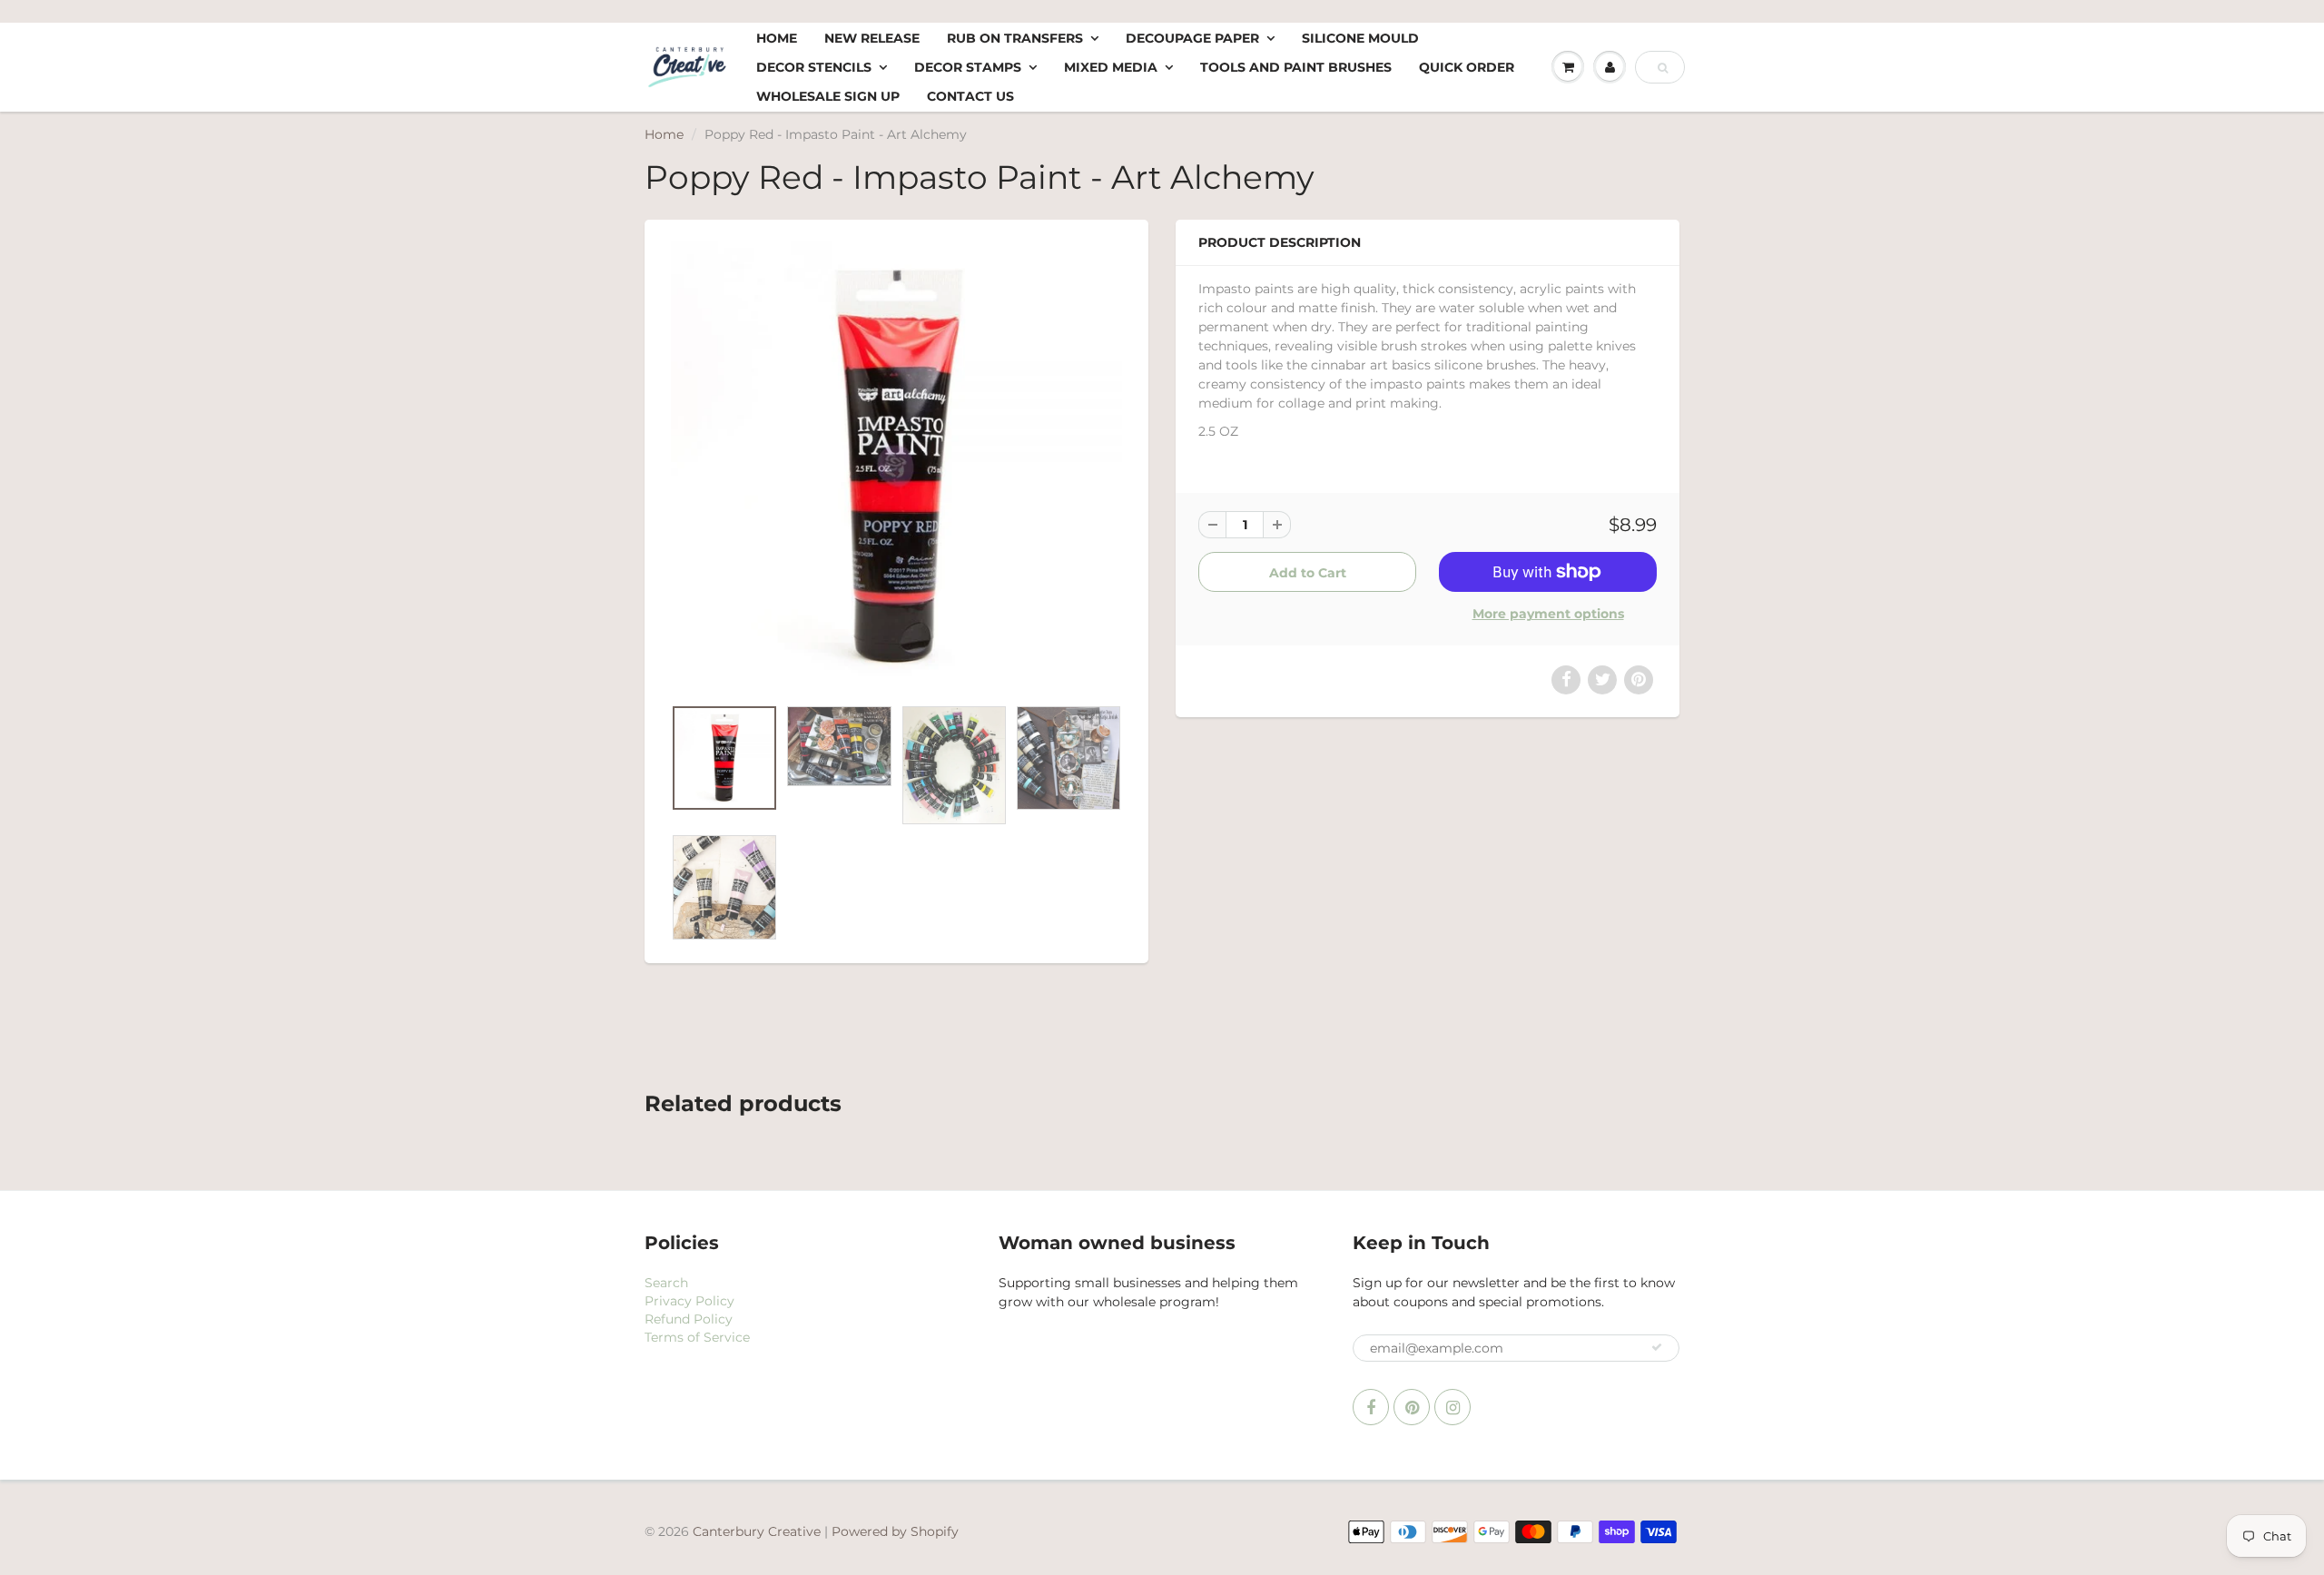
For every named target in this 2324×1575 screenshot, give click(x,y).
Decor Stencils (814, 67)
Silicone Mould (1360, 38)
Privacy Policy (689, 1301)
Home (777, 38)
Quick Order (1467, 67)
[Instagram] (1452, 1407)
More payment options (1548, 614)
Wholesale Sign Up (828, 96)
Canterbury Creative (758, 1531)
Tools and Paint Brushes (1296, 67)
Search (666, 1283)
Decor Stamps (968, 67)
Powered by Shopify (895, 1531)
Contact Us (970, 96)
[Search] (1663, 68)
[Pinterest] (1412, 1407)
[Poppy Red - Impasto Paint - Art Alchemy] (896, 467)
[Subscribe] (1657, 1347)
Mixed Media (1111, 67)
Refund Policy (689, 1319)
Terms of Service (697, 1337)
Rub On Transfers (1015, 38)
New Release (872, 38)
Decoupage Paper (1192, 38)
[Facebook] (1371, 1407)
